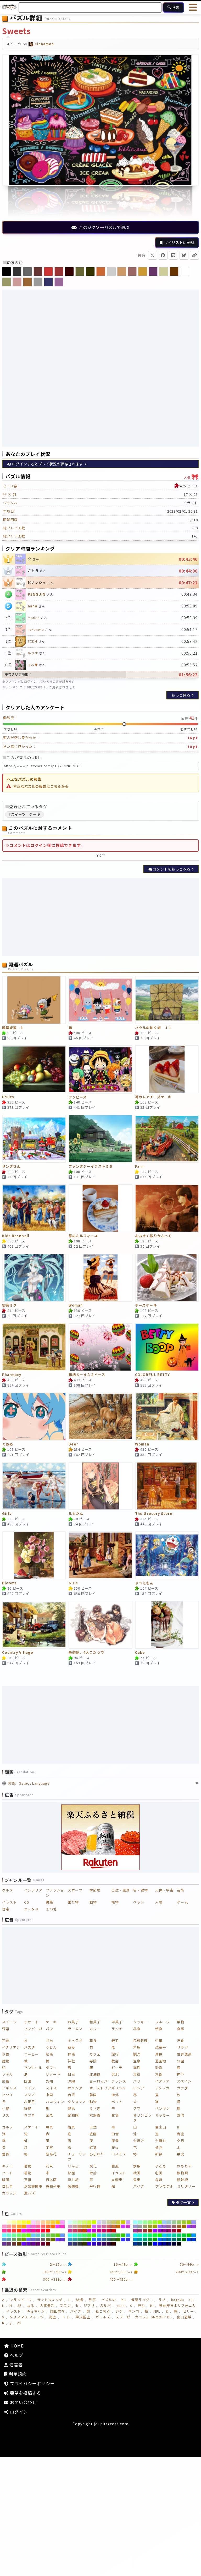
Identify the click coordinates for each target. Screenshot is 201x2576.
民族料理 (141, 2040)
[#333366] (75, 2244)
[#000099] (164, 2244)
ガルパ (105, 2305)
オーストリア (100, 2088)
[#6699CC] (4, 2240)
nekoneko (36, 629)
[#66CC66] (48, 2235)
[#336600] (118, 2240)
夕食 (6, 2054)
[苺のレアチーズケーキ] (167, 1069)
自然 (93, 2127)
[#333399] (70, 2244)
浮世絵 (73, 2180)
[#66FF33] (24, 2235)
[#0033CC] (194, 2240)
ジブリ (89, 2305)
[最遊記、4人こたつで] (100, 1625)
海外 (115, 2095)
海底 (53, 2317)
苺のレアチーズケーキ (153, 1097)
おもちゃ (184, 2166)
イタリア (162, 2081)
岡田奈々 (58, 2311)
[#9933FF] (189, 2226)
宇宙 (49, 2147)
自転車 (8, 2186)
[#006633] (179, 2240)
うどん (51, 2047)
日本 (71, 2074)
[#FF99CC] (4, 2226)
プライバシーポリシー (32, 2383)
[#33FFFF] (70, 2235)
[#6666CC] (33, 2240)
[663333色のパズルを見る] (38, 271)
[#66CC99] (43, 2235)
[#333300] (84, 2244)
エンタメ (31, 1909)
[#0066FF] (160, 2240)
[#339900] (89, 2240)
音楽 (6, 1909)
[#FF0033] (43, 2231)
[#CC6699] (104, 2226)
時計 (93, 2173)
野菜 (6, 2029)
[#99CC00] (189, 2222)
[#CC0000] (113, 2231)
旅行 (115, 2054)
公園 (181, 2061)
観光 (137, 2054)
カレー (95, 2029)
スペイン (184, 2081)
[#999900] (155, 2226)
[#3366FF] (94, 2240)
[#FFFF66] (19, 2222)
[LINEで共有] (174, 255)
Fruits (8, 1097)
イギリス (9, 2088)
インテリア (33, 1890)
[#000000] (179, 2244)
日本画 (51, 2180)
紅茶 (49, 2054)
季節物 (95, 1890)
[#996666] (174, 2226)
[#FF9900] (24, 2226)
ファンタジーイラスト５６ (91, 1167)
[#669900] (24, 2240)
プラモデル (164, 2186)
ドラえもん (144, 1583)
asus (121, 2305)
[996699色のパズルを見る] (59, 282)
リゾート (53, 2074)
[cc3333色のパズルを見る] (48, 271)
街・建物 (141, 1890)
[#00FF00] (160, 2235)
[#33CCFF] (99, 2235)
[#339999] (75, 2240)
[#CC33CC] (128, 2226)
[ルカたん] (100, 1486)
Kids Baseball (16, 1236)
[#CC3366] (75, 2231)
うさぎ (95, 2108)
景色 (159, 2054)
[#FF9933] (19, 2226)
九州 (49, 2081)
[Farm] (167, 1139)
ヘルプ (16, 2355)
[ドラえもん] (167, 1556)
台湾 (71, 2095)
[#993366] (140, 2231)
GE (192, 2300)
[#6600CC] (29, 2244)
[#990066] (169, 2231)
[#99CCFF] (164, 2222)
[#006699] (169, 2240)
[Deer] (100, 1417)
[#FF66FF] (29, 2226)
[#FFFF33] (24, 2222)
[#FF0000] (48, 2231)
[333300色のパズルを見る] (90, 271)
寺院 (93, 2061)
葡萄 (28, 2166)
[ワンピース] (100, 1069)
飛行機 (95, 2186)
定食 (6, 2040)
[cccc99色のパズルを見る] (164, 271)
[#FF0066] (38, 2231)
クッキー (141, 2022)
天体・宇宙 (164, 1890)
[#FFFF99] (14, 2222)
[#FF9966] (14, 2226)
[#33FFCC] (75, 2235)
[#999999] (140, 2226)
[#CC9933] (84, 2226)
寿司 (115, 2040)
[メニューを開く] (193, 7)
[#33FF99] (80, 2235)
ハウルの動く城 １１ (153, 1028)
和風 (115, 2166)
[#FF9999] (9, 2226)
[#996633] (179, 2226)
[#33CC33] (118, 2235)
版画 (6, 2180)
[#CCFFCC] (75, 2222)
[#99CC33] (184, 2222)
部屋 (71, 2173)
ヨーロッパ (99, 2081)
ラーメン (75, 2029)
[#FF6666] (43, 2226)
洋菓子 (117, 2022)
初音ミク (9, 1305)
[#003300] (150, 2244)
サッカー (163, 2115)
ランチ (117, 2029)
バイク (139, 2186)
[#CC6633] (113, 2226)
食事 (181, 2029)
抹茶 (71, 2054)
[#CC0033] (109, 2231)
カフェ (95, 2054)
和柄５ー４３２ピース (87, 1375)
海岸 (137, 2067)
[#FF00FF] (24, 2231)
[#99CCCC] (169, 2222)
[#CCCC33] (118, 2222)
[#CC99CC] (70, 2226)
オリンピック (142, 2118)
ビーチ (117, 2067)
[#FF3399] (4, 2231)
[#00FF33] (155, 2235)
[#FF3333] (14, 2231)
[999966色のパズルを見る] (7, 282)
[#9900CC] (160, 2231)
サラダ (182, 2047)
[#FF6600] (53, 2226)
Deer (73, 1444)
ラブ (162, 2300)
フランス (119, 2081)
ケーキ (51, 2022)
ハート (8, 2173)
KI (152, 2305)
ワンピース (78, 1097)
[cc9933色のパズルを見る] (143, 271)
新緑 (159, 2154)
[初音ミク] (34, 1278)
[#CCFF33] (89, 2222)
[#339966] (80, 2240)
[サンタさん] (34, 1139)
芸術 (181, 1890)
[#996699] (169, 2226)
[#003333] (145, 2244)
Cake (140, 1653)
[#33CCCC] (104, 2235)
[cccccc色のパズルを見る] (111, 271)
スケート (31, 2127)
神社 (71, 2061)
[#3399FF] (128, 2235)
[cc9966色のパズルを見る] (122, 271)
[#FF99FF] (62, 2222)
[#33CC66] (113, 2235)
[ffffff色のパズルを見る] (185, 271)
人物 (159, 1902)
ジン (119, 2311)
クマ (137, 2108)
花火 (115, 2147)
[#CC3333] (80, 2231)
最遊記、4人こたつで (86, 1653)
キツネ (30, 2115)
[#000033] (174, 2244)
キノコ (7, 2166)
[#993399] (135, 2231)
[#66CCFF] (33, 2235)
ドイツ (30, 2088)
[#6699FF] (62, 2235)
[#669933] (19, 2240)
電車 (137, 2180)
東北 (115, 2074)
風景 (49, 2127)
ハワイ (8, 2095)
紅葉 (93, 2147)
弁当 (49, 2040)
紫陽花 (51, 2154)
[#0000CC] (160, 2244)
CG (27, 1902)
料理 (137, 2047)
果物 (181, 2022)
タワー (51, 2067)
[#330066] (104, 2244)
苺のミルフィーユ (83, 1236)
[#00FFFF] (135, 2235)
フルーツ (163, 2022)
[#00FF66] (150, 2235)
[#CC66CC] (99, 2226)
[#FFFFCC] (9, 2222)
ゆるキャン (36, 2311)
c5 (19, 2323)
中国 (49, 2095)
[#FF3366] (9, 2231)
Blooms (9, 1583)
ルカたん (76, 1514)
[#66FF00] (29, 2235)
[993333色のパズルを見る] (59, 271)
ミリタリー (186, 2186)
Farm (140, 1167)
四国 (28, 2081)
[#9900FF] (155, 2231)
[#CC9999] (75, 2226)
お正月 (30, 2102)
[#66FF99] (14, 2235)
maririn (34, 618)
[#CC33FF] (123, 2226)
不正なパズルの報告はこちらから (41, 786)
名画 (159, 2173)
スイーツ (9, 2022)
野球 (181, 2115)
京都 (159, 2074)
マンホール (33, 2067)
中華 (159, 2040)
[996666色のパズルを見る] (132, 271)
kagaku (178, 2300)
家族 (137, 2166)
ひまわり (97, 2154)
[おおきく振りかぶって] (167, 1208)
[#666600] (53, 2240)
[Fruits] (34, 1069)
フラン (65, 2305)
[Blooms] (34, 1556)
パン (50, 2029)
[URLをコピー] (194, 255)
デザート (31, 2022)
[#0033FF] (189, 2240)
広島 (6, 2081)
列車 (92, 2300)
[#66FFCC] (9, 2235)
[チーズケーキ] (167, 1278)
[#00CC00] (189, 2235)
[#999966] (145, 2226)
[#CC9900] (89, 2226)
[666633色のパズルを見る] (80, 271)
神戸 (181, 2074)
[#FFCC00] (58, 2222)
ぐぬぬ (8, 1444)
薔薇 (6, 2154)
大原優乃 (47, 2305)
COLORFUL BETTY (152, 1375)
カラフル (9, 2193)
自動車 (117, 2180)
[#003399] (135, 2244)
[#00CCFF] (164, 2235)
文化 (93, 2166)
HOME (16, 2346)
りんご (73, 2166)
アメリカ (162, 2088)
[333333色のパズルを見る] (17, 271)
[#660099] (33, 2244)
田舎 (115, 2134)
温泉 (137, 2061)
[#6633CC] (62, 2240)
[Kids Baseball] (34, 1208)
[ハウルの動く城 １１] (167, 1000)
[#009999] (140, 2240)
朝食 (159, 2029)
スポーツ (75, 1890)
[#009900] (155, 2240)
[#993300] (150, 2231)
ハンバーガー (33, 2031)
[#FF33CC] (62, 2226)
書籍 (49, 1902)
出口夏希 (184, 2317)
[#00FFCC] (140, 2235)
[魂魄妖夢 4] (34, 1000)
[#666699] (38, 2240)
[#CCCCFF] (99, 2222)
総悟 (80, 2300)
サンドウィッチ (50, 2300)
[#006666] (174, 2240)
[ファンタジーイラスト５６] (100, 1139)
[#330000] (113, 2244)
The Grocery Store (154, 1514)
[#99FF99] (145, 2222)
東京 (137, 2074)
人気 (191, 476)
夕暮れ (161, 2141)
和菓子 (95, 2022)
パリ (137, 2081)
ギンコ (134, 2311)
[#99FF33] (155, 2222)
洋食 (181, 2040)
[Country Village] (34, 1625)
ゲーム (182, 1902)
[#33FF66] (84, 2235)
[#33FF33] (89, 2235)
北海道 (95, 2074)
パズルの (109, 2300)
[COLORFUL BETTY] (167, 1347)
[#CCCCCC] (104, 2222)
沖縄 (71, 2081)
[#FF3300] (19, 2231)
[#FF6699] (38, 2226)
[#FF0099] (33, 2231)
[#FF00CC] (29, 2231)
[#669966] (14, 2240)
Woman (76, 1305)
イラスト (9, 1902)
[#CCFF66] (84, 2222)
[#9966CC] (164, 2226)
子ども (161, 2166)
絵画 (137, 2173)
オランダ (75, 2088)
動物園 (73, 2115)
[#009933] (150, 2240)
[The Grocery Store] (167, 1486)
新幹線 (182, 2180)
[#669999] (9, 2240)
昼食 (137, 2029)
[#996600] (184, 2226)
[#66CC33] (53, 2235)
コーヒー (31, 2054)
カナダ (182, 2088)
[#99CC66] (179, 2222)
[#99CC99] (174, 2222)
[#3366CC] (99, 2240)
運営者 (15, 2365)
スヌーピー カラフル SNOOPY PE (144, 2317)
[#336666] (109, 2240)
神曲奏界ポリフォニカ (178, 2305)
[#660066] (38, 2244)
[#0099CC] (135, 2240)
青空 (181, 2134)
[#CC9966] (80, 2226)
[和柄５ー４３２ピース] (100, 1347)
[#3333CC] (128, 2240)
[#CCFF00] (94, 2222)
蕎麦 (71, 2047)
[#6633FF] (58, 2240)
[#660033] (43, 2244)
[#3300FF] (89, 2244)
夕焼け (139, 2141)
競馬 (71, 2108)
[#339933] (84, 2240)
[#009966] (145, 2240)
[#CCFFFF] (70, 2222)
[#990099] (164, 2231)
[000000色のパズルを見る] (7, 271)
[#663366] (9, 2244)
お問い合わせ (23, 2402)
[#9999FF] (194, 2222)
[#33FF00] (94, 2235)
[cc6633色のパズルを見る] (101, 271)
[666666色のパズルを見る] (27, 271)
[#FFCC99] (43, 2222)
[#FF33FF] (58, 2226)
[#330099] (99, 2244)
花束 (49, 2166)
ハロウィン (55, 2102)
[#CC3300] (84, 2231)
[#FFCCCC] (38, 2222)
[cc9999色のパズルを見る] (17, 282)
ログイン (18, 2412)
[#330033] (109, 2244)
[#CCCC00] (123, 2222)
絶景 (71, 2127)
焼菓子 (161, 2047)
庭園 (93, 2134)
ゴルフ (8, 2127)
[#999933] (150, 2226)
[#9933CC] (194, 2226)
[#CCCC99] (109, 2222)
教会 (115, 2061)
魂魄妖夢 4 (12, 1028)
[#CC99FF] (128, 2222)
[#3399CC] (70, 2240)
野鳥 (28, 2108)
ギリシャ (119, 2088)
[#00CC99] (174, 2235)
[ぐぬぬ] (34, 1417)
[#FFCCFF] (33, 2222)
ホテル (8, 2074)
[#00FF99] (145, 2235)
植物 (115, 1902)
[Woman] (100, 1278)
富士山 (161, 2127)
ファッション (55, 1893)
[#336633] (113, 2240)
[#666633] (48, 2240)
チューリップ (77, 2157)
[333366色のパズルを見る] (48, 282)
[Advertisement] (100, 328)
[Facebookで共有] (163, 255)
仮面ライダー (142, 2300)
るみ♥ (33, 665)
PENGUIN (37, 594)
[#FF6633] (48, 2226)
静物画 (182, 2173)
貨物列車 (53, 2186)
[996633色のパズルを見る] (27, 282)
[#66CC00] (58, 2235)
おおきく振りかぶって (153, 1236)
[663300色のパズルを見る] (174, 271)
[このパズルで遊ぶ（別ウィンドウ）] (100, 136)
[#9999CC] (135, 2226)
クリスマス (77, 2102)
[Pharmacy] (34, 1347)
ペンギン (163, 2108)
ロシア (139, 2088)
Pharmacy (12, 1375)
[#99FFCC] (140, 2222)
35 (20, 2305)
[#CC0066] (104, 2231)
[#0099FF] (194, 2235)
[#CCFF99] (80, 2222)
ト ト (66, 2317)
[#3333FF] (123, 2240)
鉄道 (159, 2180)
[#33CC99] (109, 2235)
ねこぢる (103, 2311)
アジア (29, 2095)
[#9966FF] (160, 2226)
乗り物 (73, 1902)
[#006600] (184, 2240)
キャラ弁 (75, 2040)
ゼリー (188, 2311)
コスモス (119, 2154)
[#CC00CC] (94, 2231)
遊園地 (161, 2061)
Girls (7, 1514)
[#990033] (174, 2231)
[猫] (100, 1000)
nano (33, 606)
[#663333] (14, 2244)
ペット (139, 1902)
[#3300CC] (94, 2244)
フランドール (21, 2300)
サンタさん (11, 1167)
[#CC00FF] (89, 2231)
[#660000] (48, 2244)
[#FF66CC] (33, 2226)
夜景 (115, 2141)
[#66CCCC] (38, 2235)
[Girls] (34, 1486)
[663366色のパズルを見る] (153, 271)
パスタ (30, 2047)
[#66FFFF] (4, 2235)
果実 (181, 2154)
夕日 (181, 2141)
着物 (28, 2173)
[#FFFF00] (29, 2222)
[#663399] (4, 2244)
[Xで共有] (153, 255)
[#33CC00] (123, 2235)
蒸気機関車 (33, 2186)
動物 (93, 1902)
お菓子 (73, 2022)
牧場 (115, 2115)
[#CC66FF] (94, 2226)
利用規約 (17, 2374)
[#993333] (145, 2231)
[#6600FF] (24, 2244)
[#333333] (80, 2244)
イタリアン (11, 2047)
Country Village (18, 1653)
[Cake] (167, 1625)
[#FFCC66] (48, 2222)
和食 (93, 2040)
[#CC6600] (118, 2226)
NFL (157, 2311)
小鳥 (6, 2108)
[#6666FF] (29, 2240)
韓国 (93, 2095)
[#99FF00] (160, 2222)
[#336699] (104, 2240)
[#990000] (179, 2231)
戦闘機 (73, 2186)
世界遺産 (184, 2054)
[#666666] (43, 2240)
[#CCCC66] (113, 2222)
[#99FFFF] (135, 2222)
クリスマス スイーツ (27, 2317)
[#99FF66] (150, 2222)
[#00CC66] (179, 2235)
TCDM (32, 641)
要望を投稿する (25, 2393)
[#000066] (169, 2244)
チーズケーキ (146, 1305)
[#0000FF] (155, 2244)
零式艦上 (83, 2317)
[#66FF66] (19, 2235)
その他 (51, 1909)
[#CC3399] (70, 2231)
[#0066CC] (164, 2240)
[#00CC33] (184, 2235)
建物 (6, 2061)
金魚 (49, 2115)
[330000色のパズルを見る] (69, 271)
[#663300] (19, 2244)
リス (6, 2115)
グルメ (8, 1890)
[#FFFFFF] (4, 2222)
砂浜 (159, 2067)
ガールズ (103, 2317)
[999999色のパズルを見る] (38, 282)
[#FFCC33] (53, 2222)
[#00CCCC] (169, 2235)
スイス (51, 2088)
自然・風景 (121, 1890)
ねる (31, 2305)
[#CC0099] (99, 2231)
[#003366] (140, 2244)
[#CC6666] (109, 2226)
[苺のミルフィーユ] (100, 1208)
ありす (33, 653)
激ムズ (30, 2193)
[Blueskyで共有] (184, 255)
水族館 (95, 2115)
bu (124, 2300)
